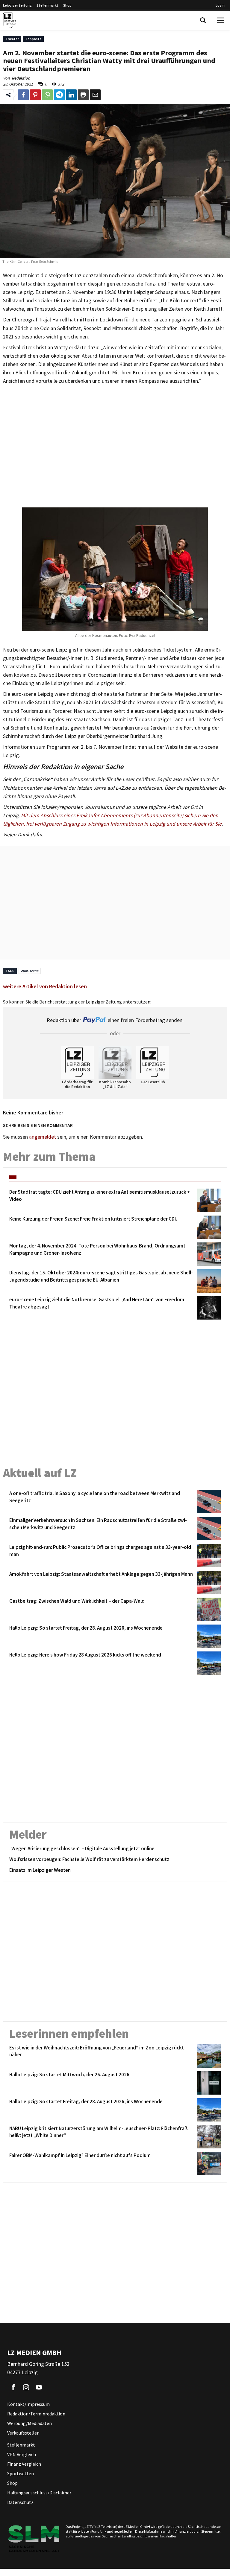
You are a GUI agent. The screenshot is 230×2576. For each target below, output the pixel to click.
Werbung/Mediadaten (29, 2423)
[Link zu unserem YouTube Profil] (39, 2387)
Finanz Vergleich (24, 2464)
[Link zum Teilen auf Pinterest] (35, 95)
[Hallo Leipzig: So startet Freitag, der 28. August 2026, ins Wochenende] (208, 1636)
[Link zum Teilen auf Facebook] (23, 95)
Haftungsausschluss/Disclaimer (39, 2493)
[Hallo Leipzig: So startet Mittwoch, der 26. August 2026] (208, 2083)
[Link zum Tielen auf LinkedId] (71, 95)
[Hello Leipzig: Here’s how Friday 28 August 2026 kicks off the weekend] (208, 1663)
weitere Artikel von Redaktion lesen (45, 986)
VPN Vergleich (22, 2454)
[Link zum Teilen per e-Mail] (95, 95)
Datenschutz (20, 2502)
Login (220, 5)
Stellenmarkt (47, 5)
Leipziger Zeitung (17, 5)
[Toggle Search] (203, 20)
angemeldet (43, 1137)
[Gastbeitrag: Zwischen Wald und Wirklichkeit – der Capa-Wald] (208, 1609)
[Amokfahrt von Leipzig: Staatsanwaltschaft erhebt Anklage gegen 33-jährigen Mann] (208, 1582)
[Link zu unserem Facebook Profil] (13, 2387)
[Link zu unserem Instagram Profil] (26, 2387)
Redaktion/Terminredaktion (36, 2414)
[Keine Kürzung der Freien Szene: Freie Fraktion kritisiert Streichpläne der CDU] (208, 1227)
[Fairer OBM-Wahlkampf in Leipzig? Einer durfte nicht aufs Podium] (208, 2164)
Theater (12, 39)
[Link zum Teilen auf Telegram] (59, 95)
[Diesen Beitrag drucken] (83, 95)
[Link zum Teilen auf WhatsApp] (47, 95)
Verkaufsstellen (23, 2433)
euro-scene (30, 971)
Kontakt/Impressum (28, 2404)
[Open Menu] (220, 20)
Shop (67, 5)
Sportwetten (21, 2473)
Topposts (33, 39)
